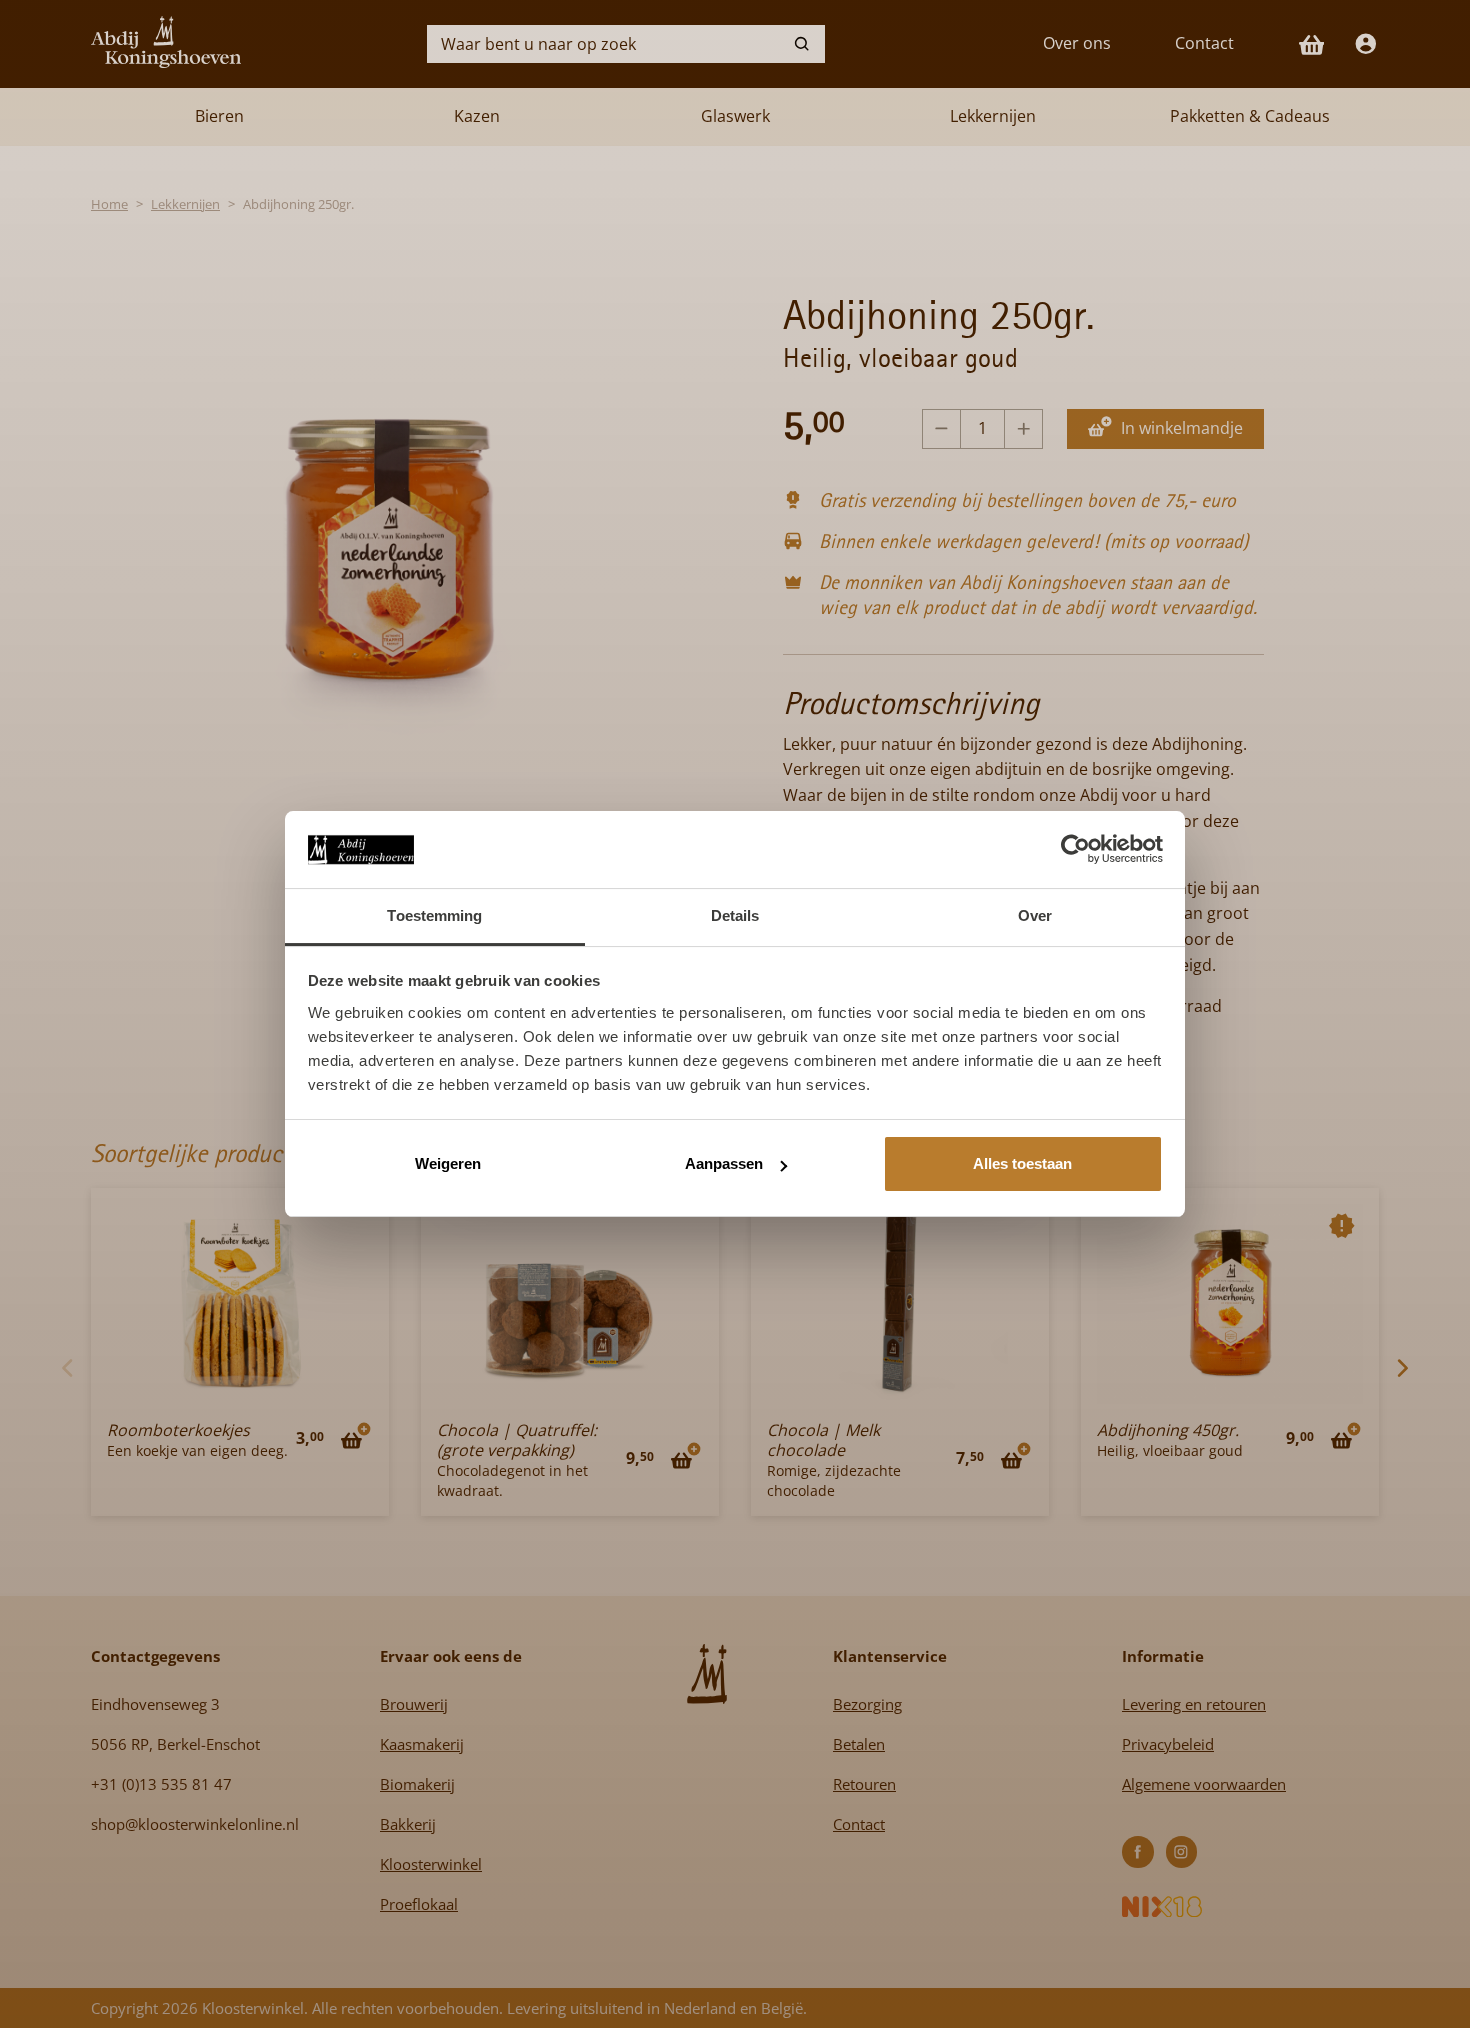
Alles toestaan (1022, 1163)
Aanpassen (724, 1163)
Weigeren (448, 1163)
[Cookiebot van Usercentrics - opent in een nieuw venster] (1075, 849)
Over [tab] (1035, 915)
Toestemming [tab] (434, 915)
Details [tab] (735, 915)
